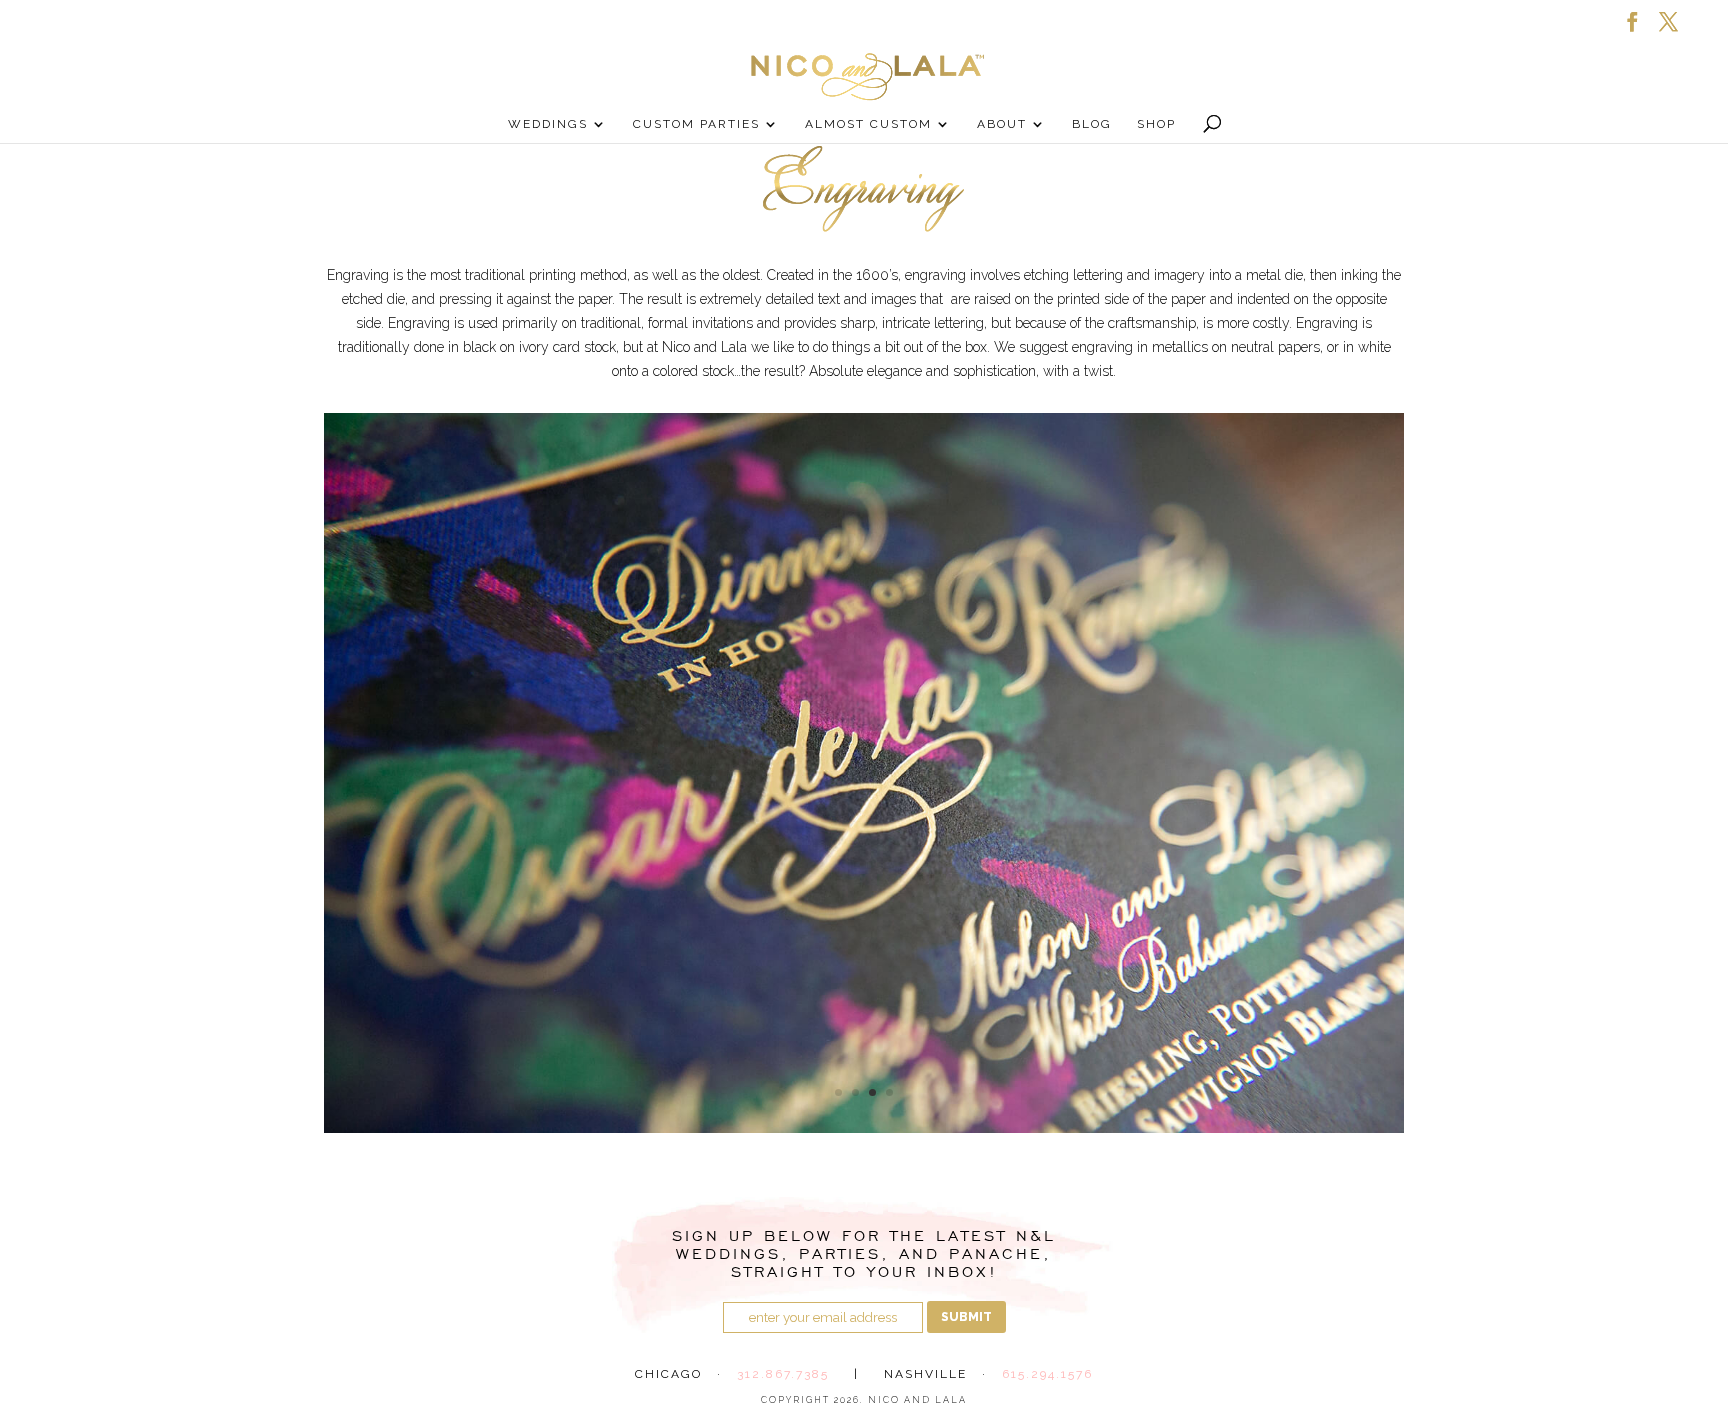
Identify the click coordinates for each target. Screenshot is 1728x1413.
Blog (1092, 124)
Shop (1156, 124)
